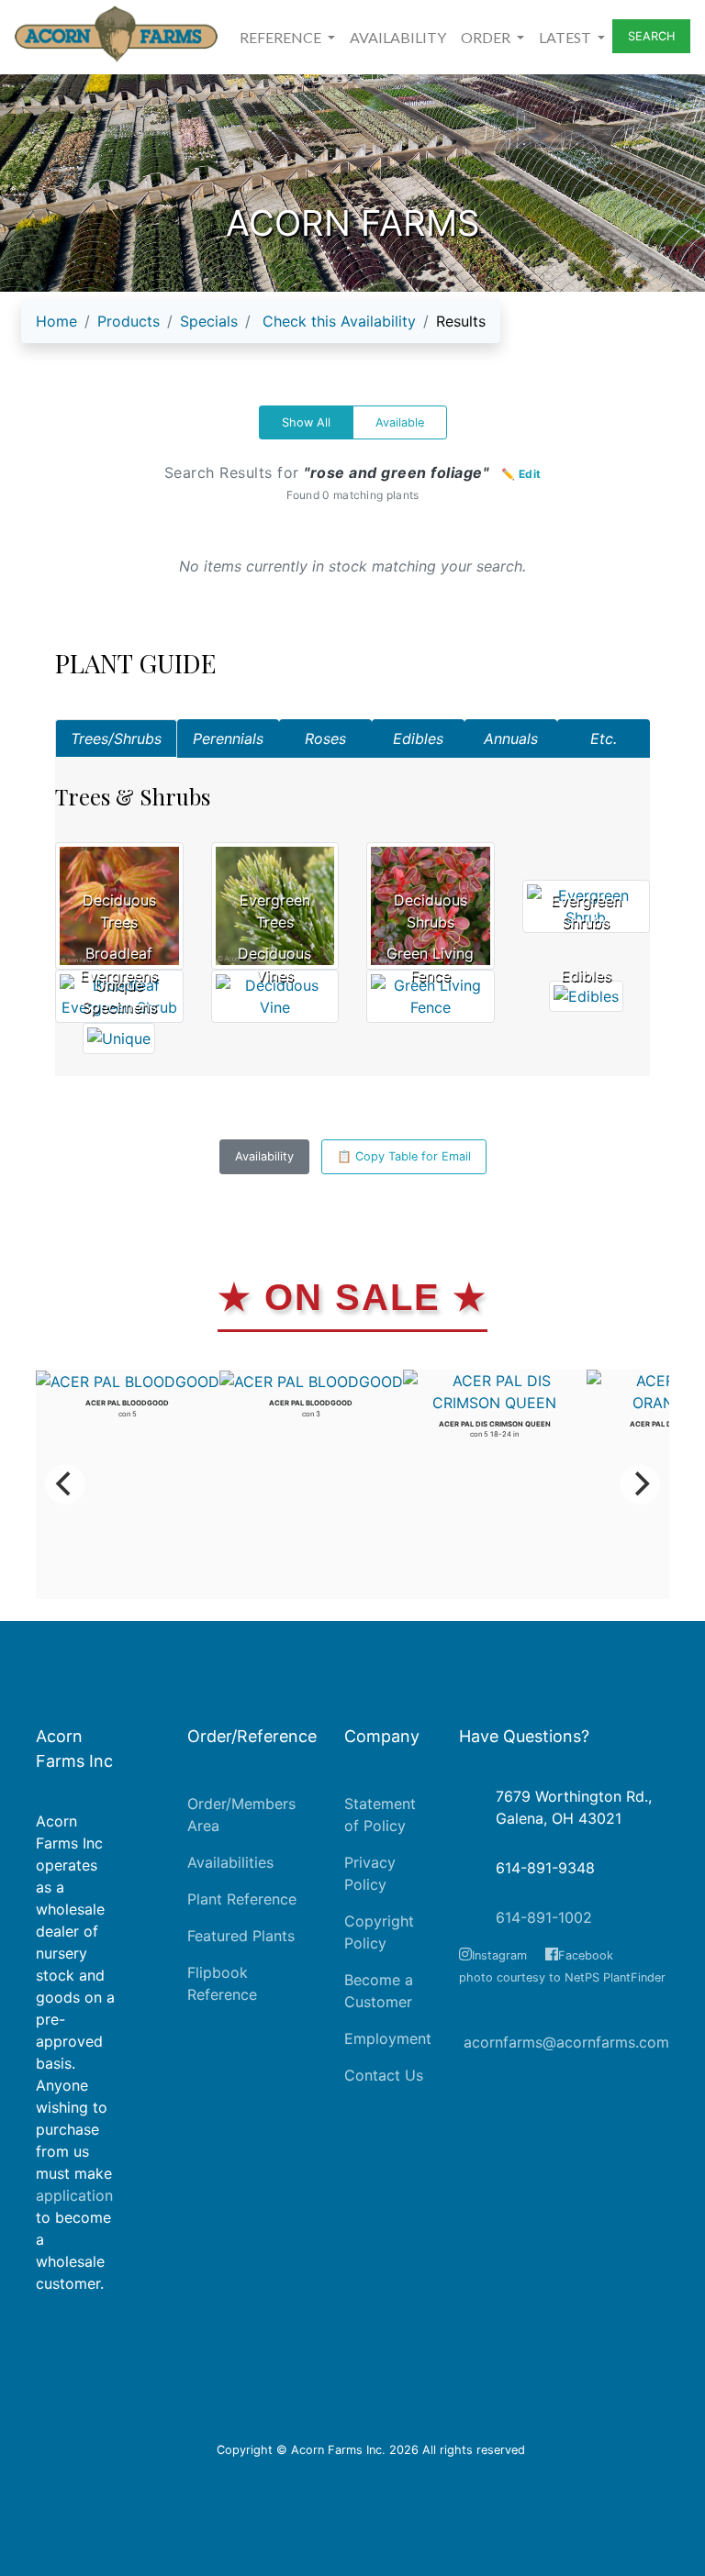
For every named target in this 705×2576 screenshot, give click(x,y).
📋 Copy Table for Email (404, 1156)
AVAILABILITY (398, 37)
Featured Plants (241, 1936)
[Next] (640, 1484)
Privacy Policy (370, 1873)
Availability (264, 1156)
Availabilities (230, 1862)
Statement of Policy (380, 1815)
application (74, 2195)
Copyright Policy (379, 1932)
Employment (388, 2038)
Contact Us (384, 2075)
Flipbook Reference (222, 1983)
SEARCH (651, 36)
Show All (306, 422)
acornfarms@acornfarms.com (566, 2042)
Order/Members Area (241, 1815)
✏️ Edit (521, 474)
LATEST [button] (566, 37)
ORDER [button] (487, 37)
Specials (209, 321)
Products (129, 321)
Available (400, 422)
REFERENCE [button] (282, 37)
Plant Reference (242, 1899)
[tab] (116, 738)
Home (56, 321)
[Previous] (65, 1484)
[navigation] (261, 328)
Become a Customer (379, 1991)
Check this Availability (339, 321)
